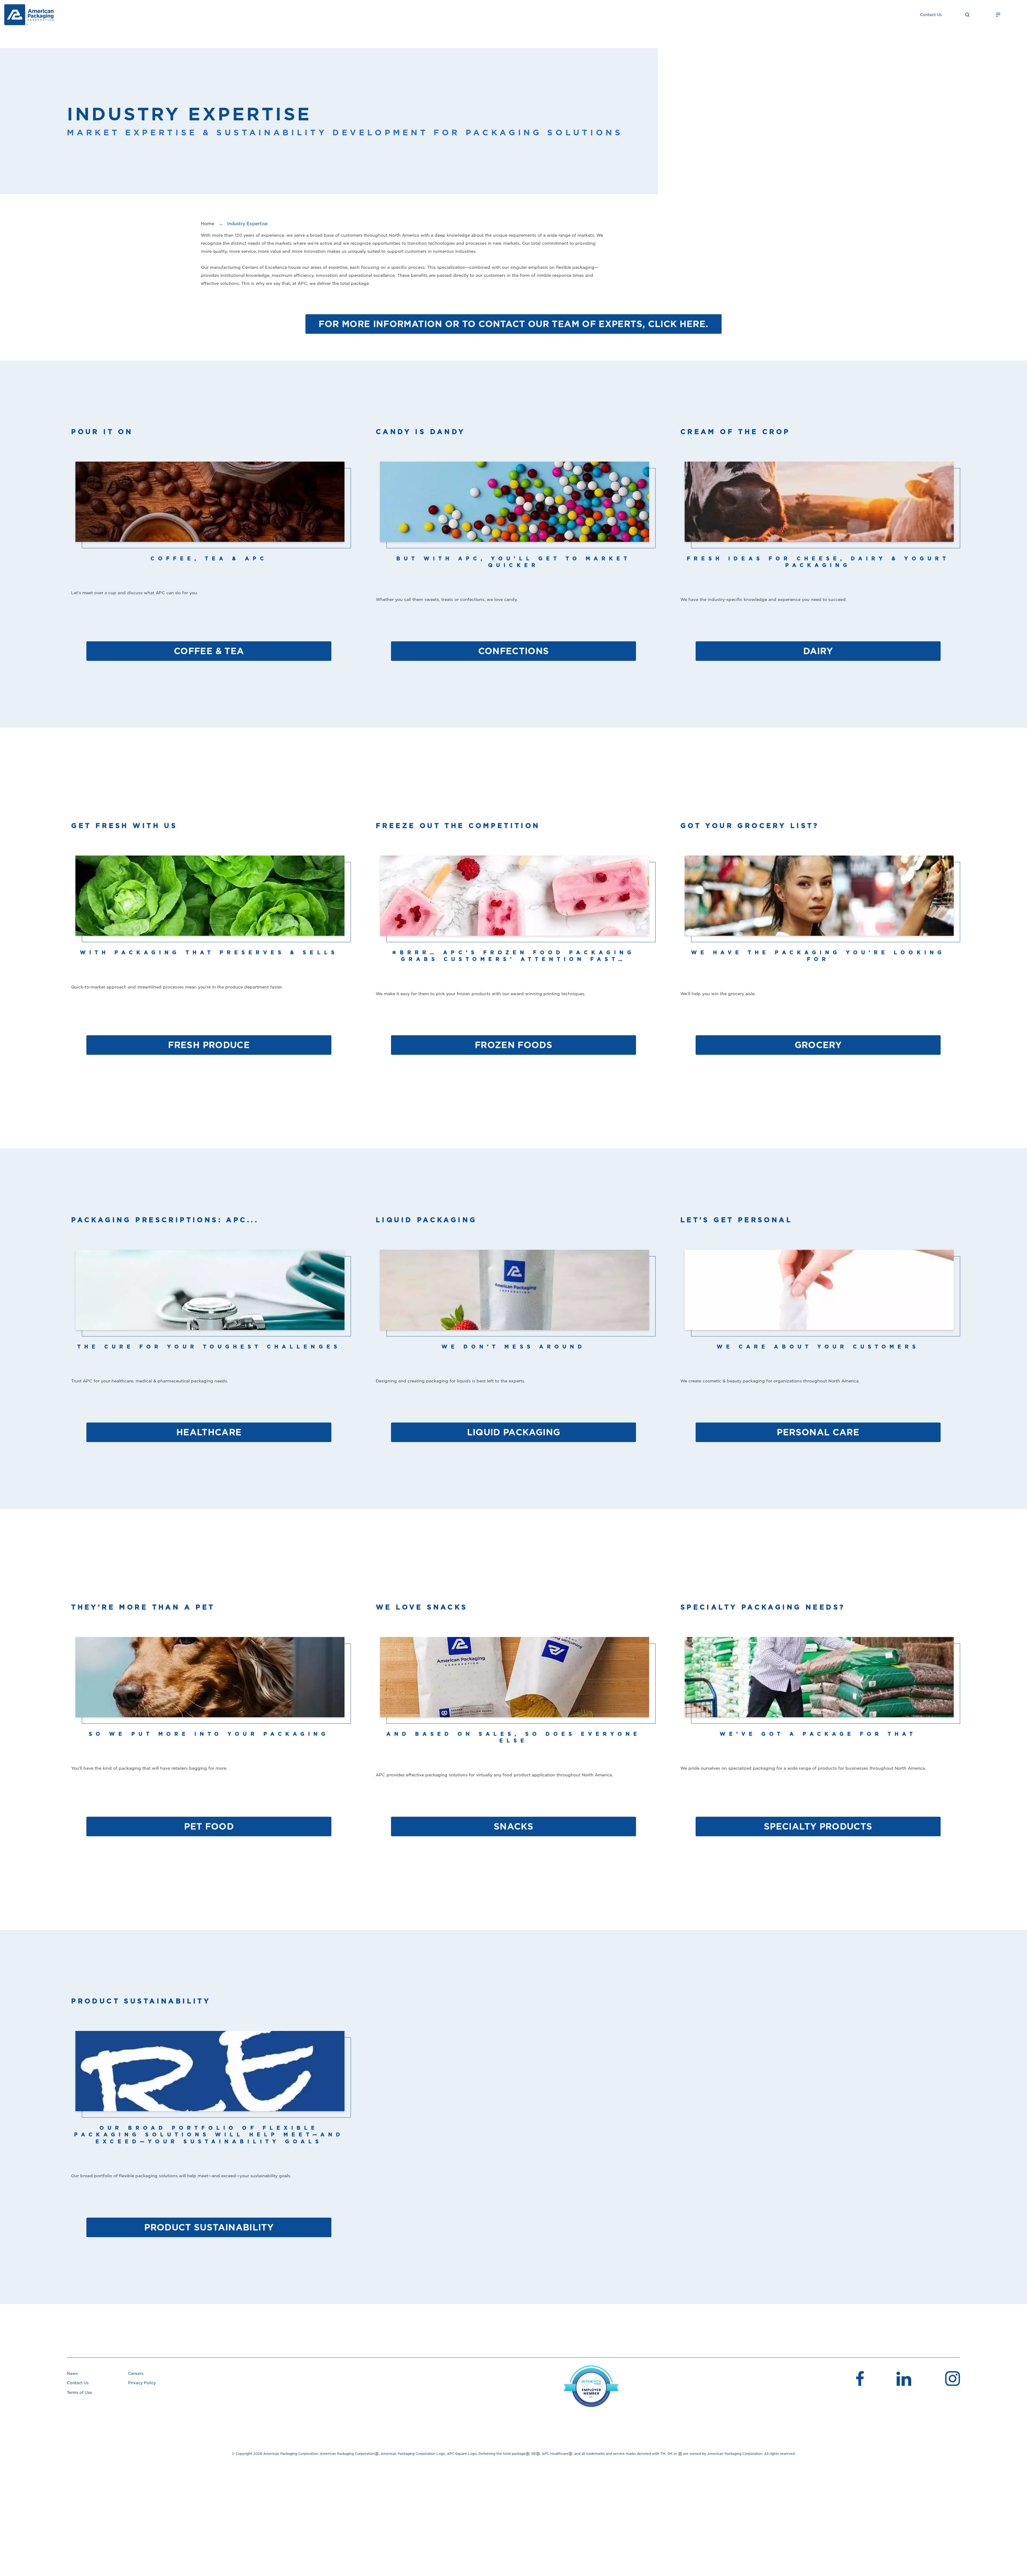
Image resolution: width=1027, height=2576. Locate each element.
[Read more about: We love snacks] (513, 1684)
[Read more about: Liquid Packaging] (513, 1297)
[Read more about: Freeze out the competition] (513, 902)
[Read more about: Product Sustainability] (209, 2078)
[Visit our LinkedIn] (904, 2380)
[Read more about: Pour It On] (209, 508)
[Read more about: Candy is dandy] (513, 508)
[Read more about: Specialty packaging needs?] (818, 1684)
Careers (136, 2374)
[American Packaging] (29, 15)
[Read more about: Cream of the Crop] (818, 508)
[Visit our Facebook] (859, 2379)
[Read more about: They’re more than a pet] (209, 1684)
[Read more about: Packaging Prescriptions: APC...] (209, 1297)
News (72, 2374)
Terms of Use (79, 2393)
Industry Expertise (247, 224)
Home (208, 224)
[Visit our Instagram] (953, 2379)
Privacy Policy (142, 2383)
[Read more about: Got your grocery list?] (818, 902)
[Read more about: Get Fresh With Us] (209, 902)
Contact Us (931, 15)
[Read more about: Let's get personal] (818, 1297)
